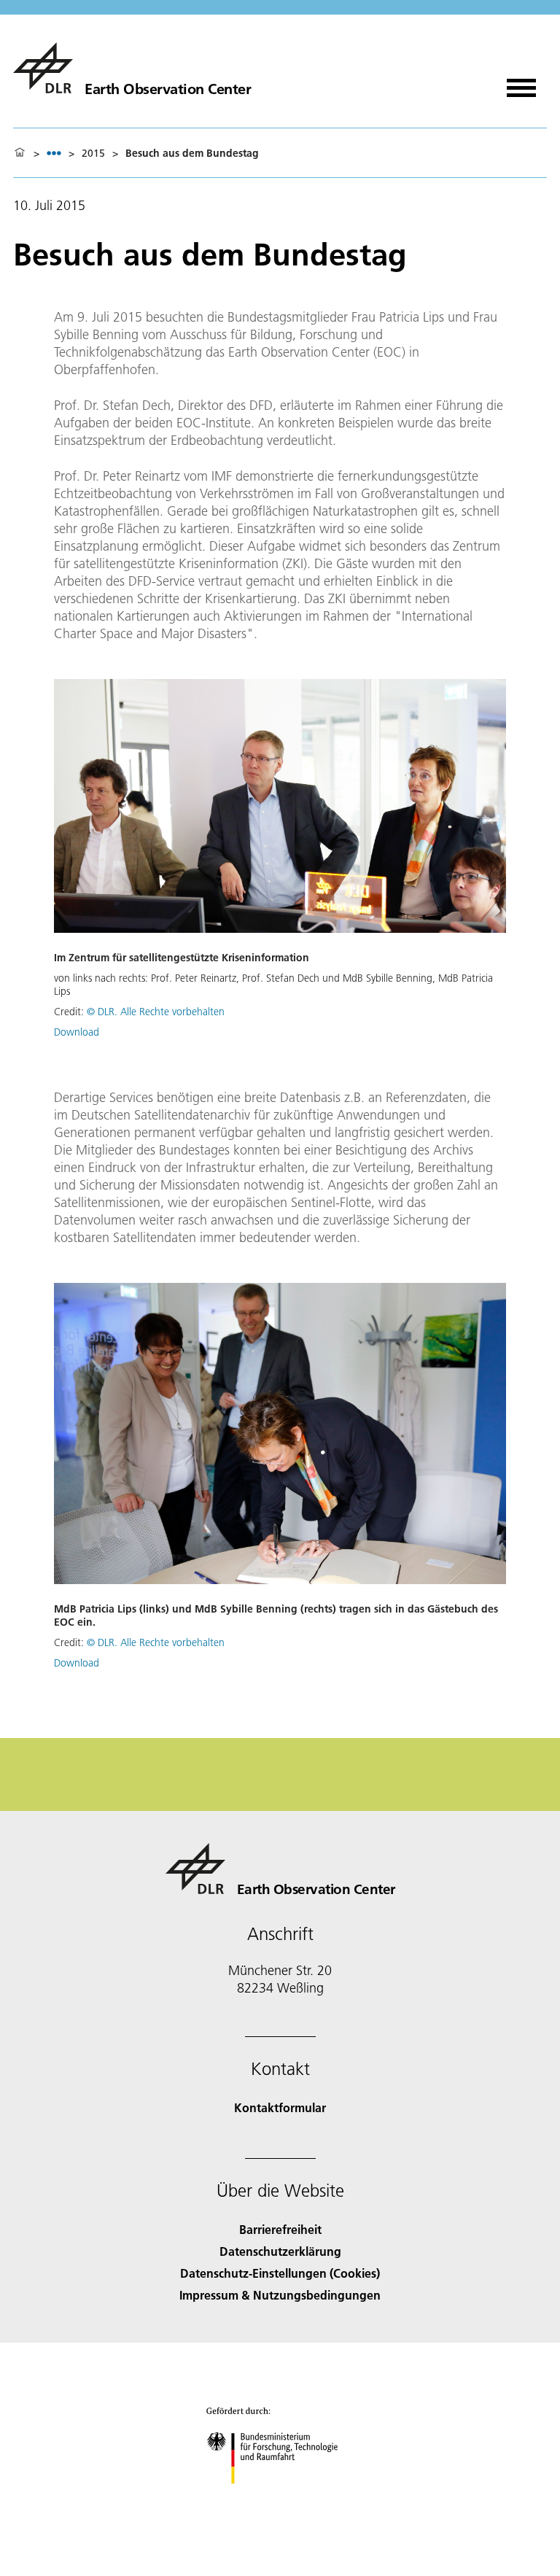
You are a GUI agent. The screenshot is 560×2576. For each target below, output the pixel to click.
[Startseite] (20, 153)
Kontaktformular (280, 2107)
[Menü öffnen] (521, 83)
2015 (93, 153)
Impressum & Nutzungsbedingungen (280, 2295)
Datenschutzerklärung (280, 2251)
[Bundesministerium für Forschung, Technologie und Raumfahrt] (280, 2498)
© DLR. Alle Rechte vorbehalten (156, 1012)
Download (77, 1032)
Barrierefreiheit (280, 2229)
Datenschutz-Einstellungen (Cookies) (280, 2273)
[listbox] (54, 153)
